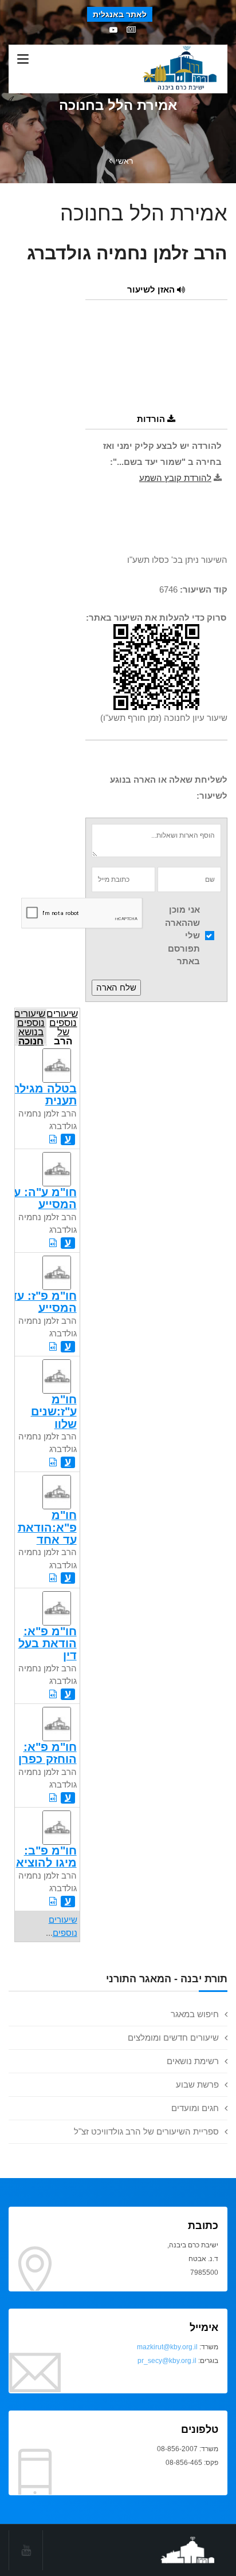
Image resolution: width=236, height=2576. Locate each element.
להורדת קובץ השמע (175, 478)
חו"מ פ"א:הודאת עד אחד (47, 1527)
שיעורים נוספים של (62, 1026)
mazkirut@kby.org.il (167, 2347)
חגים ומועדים (195, 2108)
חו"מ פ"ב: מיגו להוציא (46, 1857)
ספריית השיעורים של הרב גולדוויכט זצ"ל (146, 2131)
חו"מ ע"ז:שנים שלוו (54, 1412)
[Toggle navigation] (23, 60)
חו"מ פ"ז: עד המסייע (44, 1302)
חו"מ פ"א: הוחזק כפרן (48, 1753)
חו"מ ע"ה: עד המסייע (42, 1198)
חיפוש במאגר (195, 2014)
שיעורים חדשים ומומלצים (173, 2037)
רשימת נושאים (193, 2061)
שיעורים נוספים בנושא (30, 1026)
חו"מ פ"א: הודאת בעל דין (48, 1644)
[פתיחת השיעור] (53, 1139)
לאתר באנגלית (120, 14)
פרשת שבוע (197, 2084)
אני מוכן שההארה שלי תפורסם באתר (182, 935)
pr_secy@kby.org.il (167, 2361)
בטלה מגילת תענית (44, 1094)
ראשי (124, 161)
